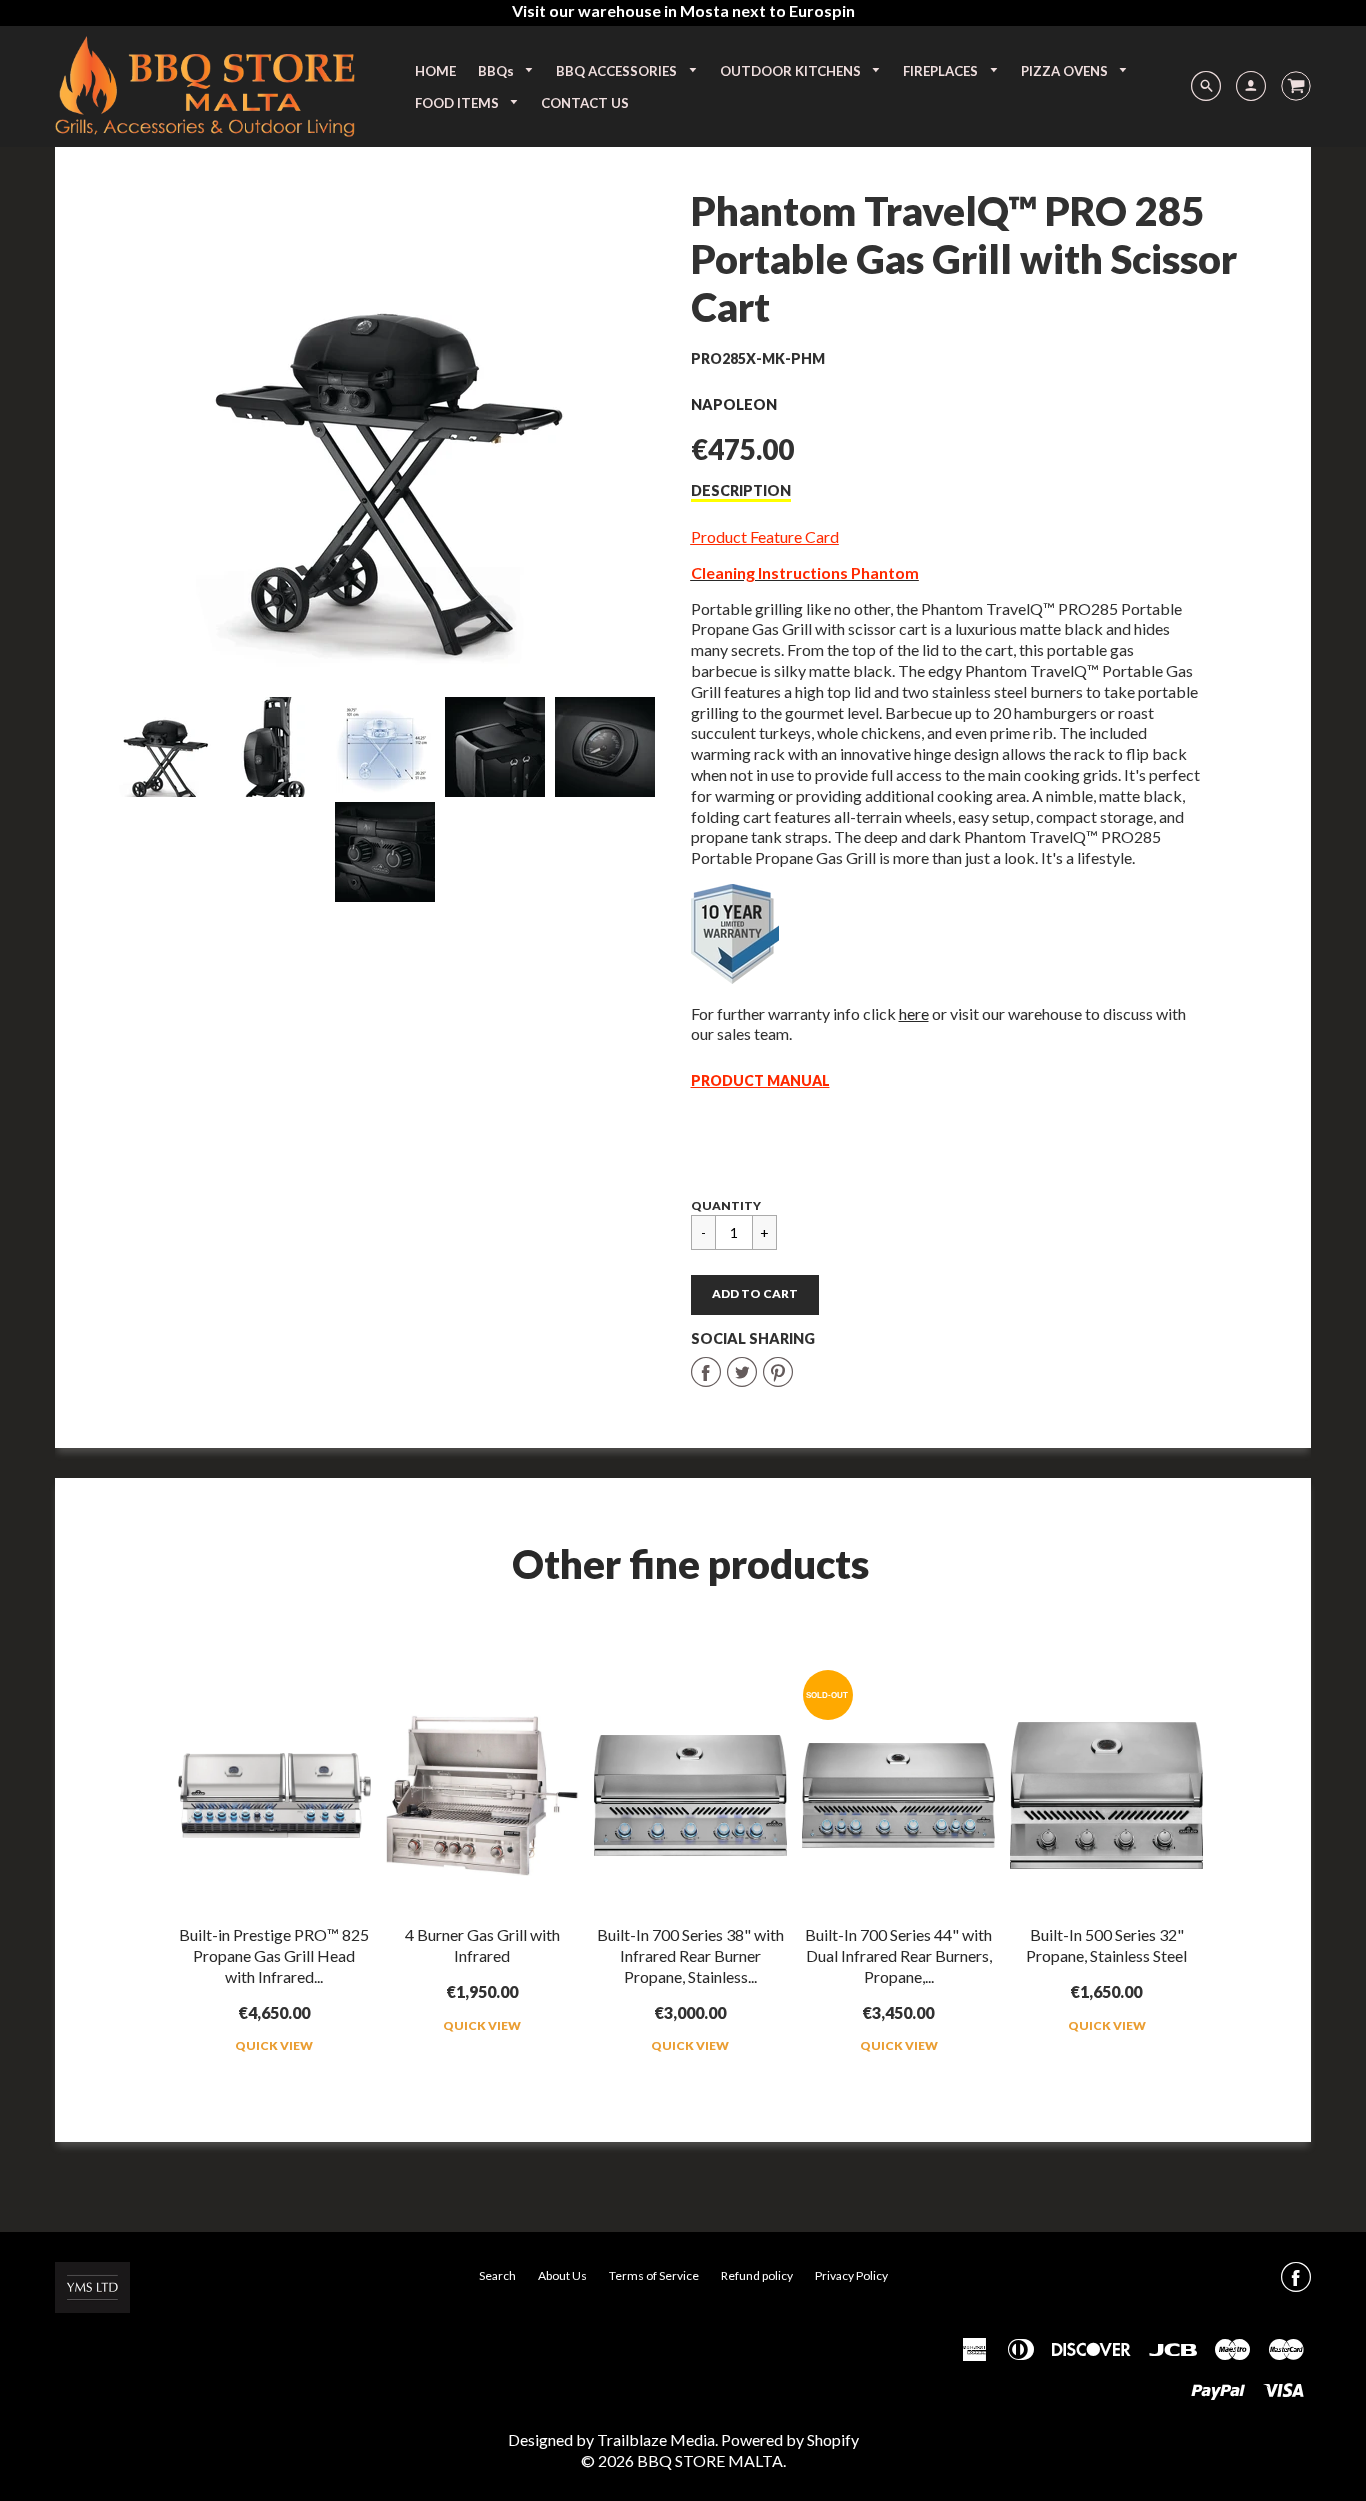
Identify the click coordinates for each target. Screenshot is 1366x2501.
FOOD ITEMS (458, 103)
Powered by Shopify (790, 2439)
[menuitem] (435, 71)
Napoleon (734, 404)
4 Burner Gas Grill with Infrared (482, 1945)
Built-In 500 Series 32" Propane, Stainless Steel (1106, 1945)
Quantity (726, 1205)
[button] (755, 1295)
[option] (385, 427)
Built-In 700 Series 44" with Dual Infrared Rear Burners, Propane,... (898, 1955)
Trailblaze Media (656, 2439)
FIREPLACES (942, 71)
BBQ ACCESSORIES (618, 71)
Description (741, 490)
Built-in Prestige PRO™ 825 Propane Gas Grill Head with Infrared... (274, 1955)
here (914, 1013)
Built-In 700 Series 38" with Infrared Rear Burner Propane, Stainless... (690, 1955)
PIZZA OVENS (1066, 71)
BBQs (497, 71)
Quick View (274, 2045)
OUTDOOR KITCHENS (792, 71)
